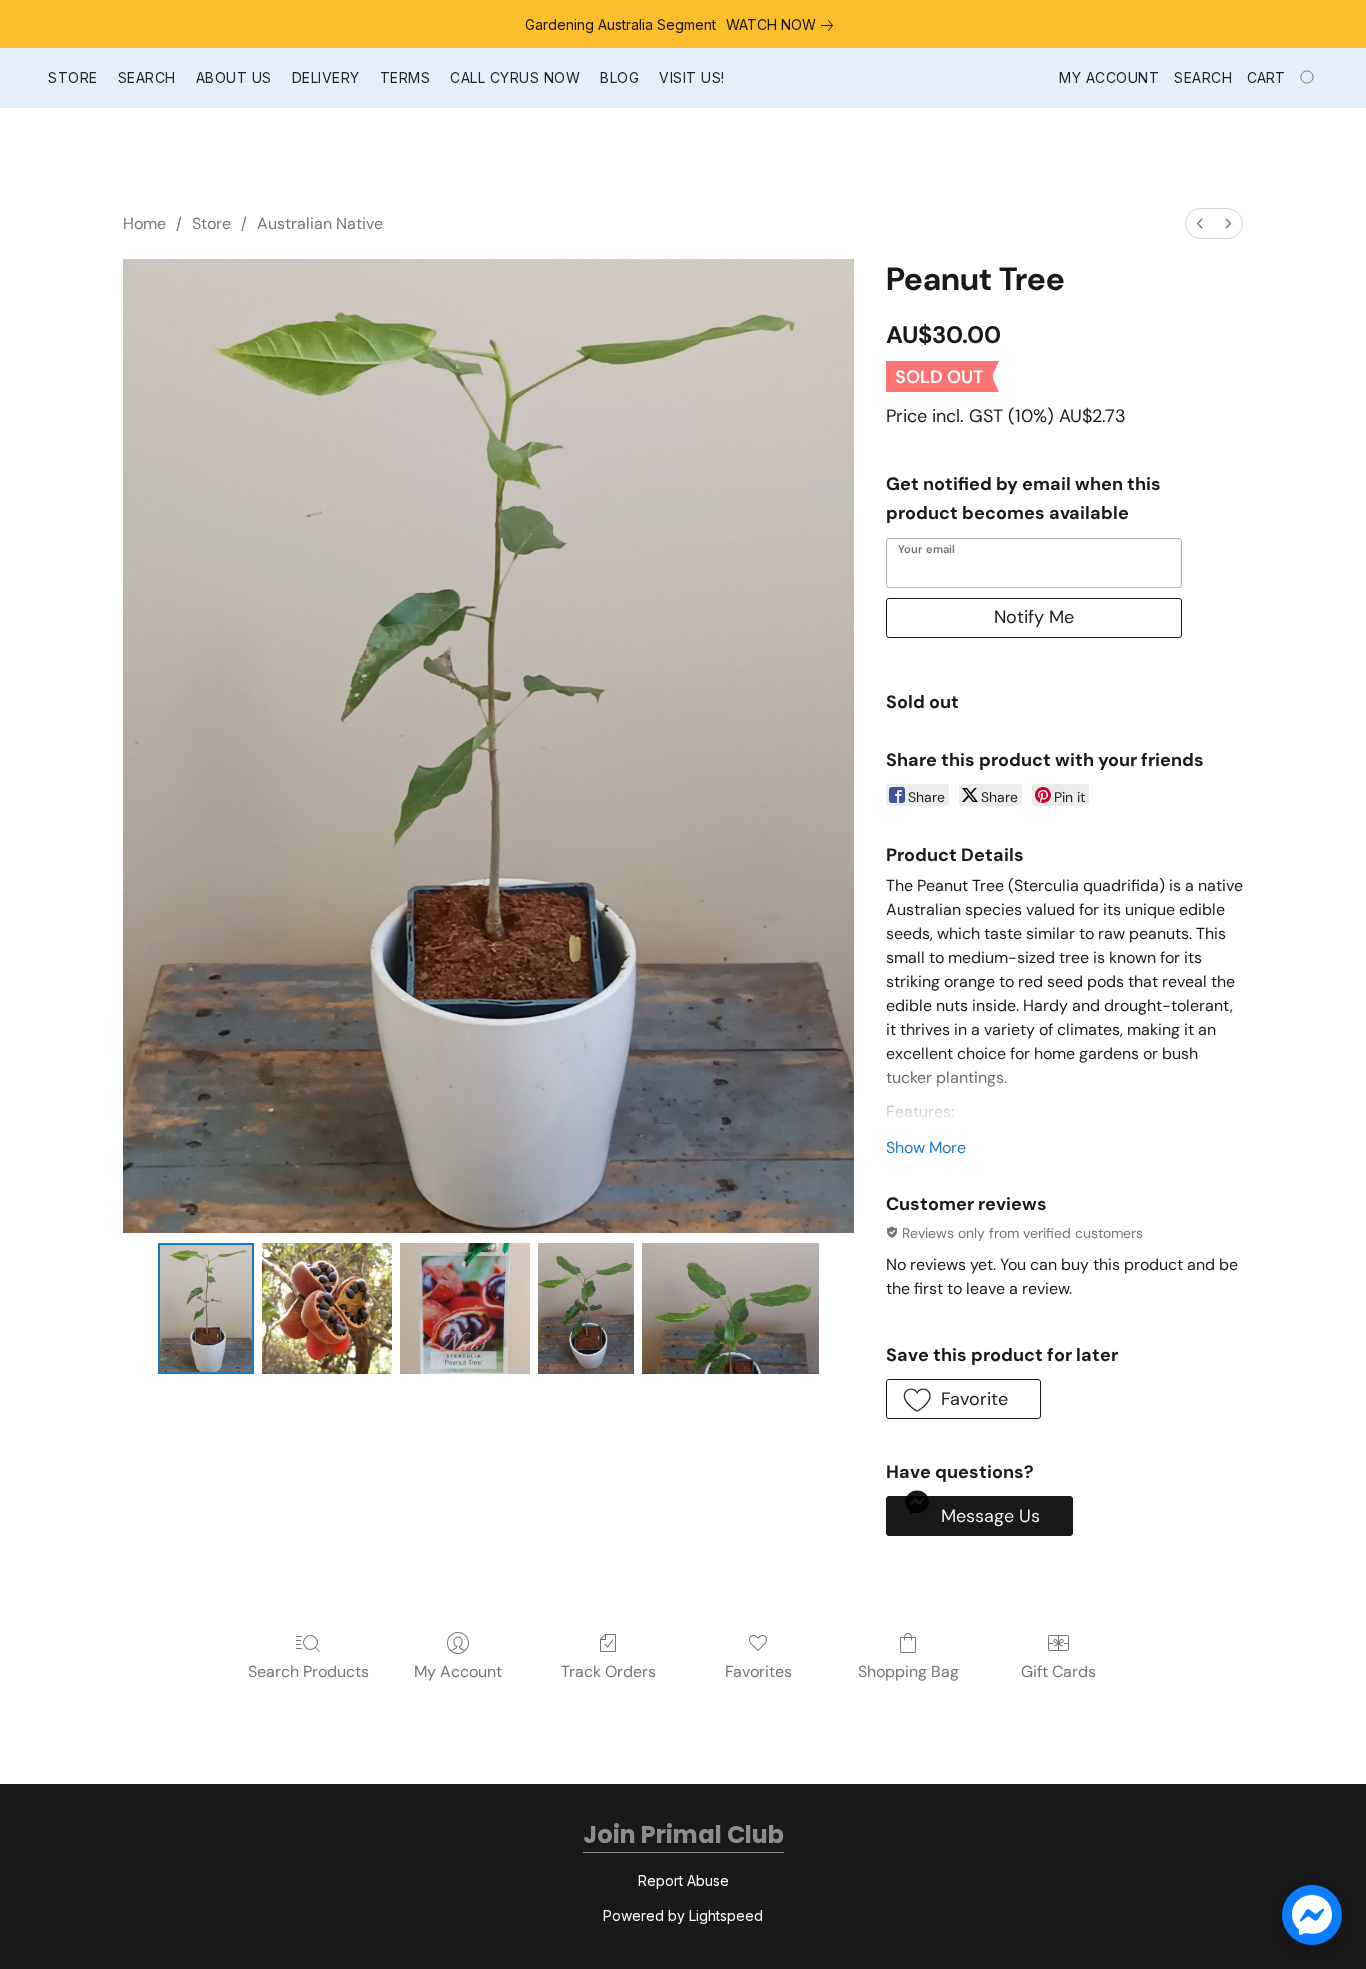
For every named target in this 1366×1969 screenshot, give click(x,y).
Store (211, 223)
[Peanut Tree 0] (206, 1308)
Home (144, 223)
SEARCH (147, 77)
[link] (783, 25)
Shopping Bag (908, 1671)
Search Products (308, 1671)
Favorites (758, 1671)
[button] (963, 1399)
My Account (458, 1671)
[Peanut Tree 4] (730, 1308)
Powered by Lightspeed (683, 1915)
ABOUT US (234, 77)
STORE (73, 77)
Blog (619, 77)
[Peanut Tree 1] (327, 1308)
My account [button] (1109, 77)
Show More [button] (926, 1147)
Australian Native (320, 223)
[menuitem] (1200, 223)
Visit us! (692, 77)
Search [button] (1203, 77)
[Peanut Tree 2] (465, 1308)
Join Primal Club (683, 1834)
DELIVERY (326, 77)
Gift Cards (1058, 1671)
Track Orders (608, 1671)
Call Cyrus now (515, 77)
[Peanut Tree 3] (586, 1308)
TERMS (405, 77)
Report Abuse (683, 1880)
